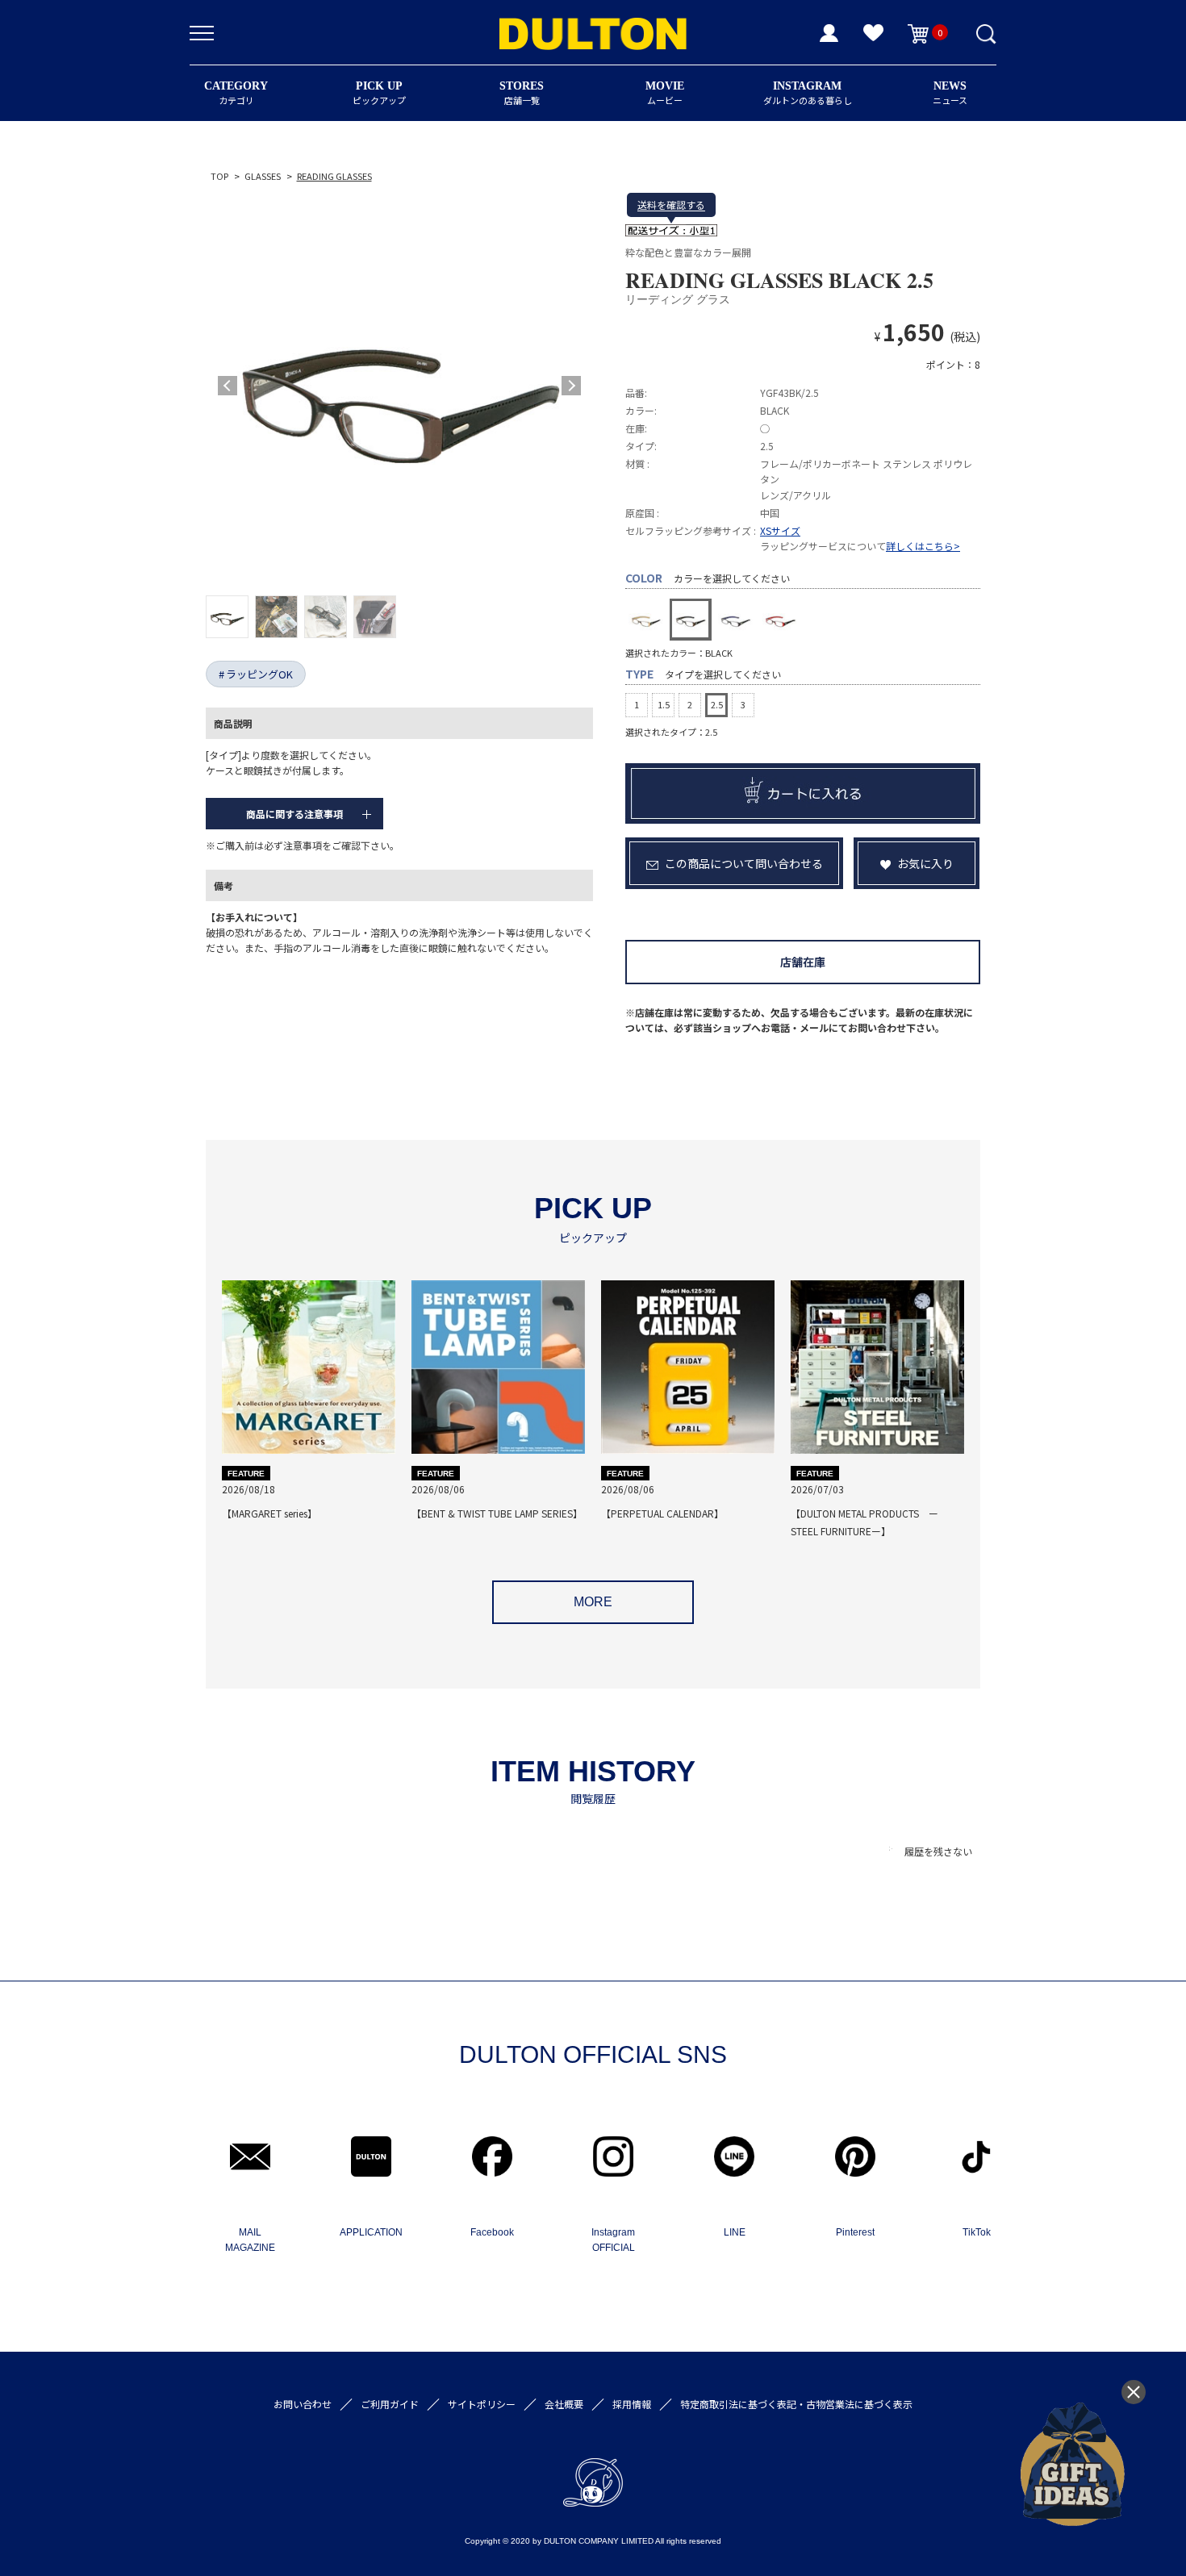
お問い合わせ (303, 2404)
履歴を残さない (938, 1851)
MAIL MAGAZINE (250, 2240)
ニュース (950, 93)
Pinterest (855, 2232)
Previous (228, 386)
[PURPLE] (736, 620)
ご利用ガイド (390, 2404)
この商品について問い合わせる (744, 863)
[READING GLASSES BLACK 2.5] (399, 386)
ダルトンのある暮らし (808, 93)
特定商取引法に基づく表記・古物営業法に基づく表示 (796, 2404)
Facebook (492, 2232)
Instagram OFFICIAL (613, 2240)
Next (571, 386)
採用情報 (632, 2404)
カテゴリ (236, 93)
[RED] (780, 620)
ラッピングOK (259, 674)
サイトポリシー (482, 2404)
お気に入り (925, 863)
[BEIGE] (646, 620)
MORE (593, 1602)
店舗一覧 (522, 93)
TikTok (977, 2232)
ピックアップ (379, 93)
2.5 (717, 704)
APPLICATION (371, 2232)
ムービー (665, 93)
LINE (735, 2232)
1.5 (664, 704)
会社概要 (564, 2404)
